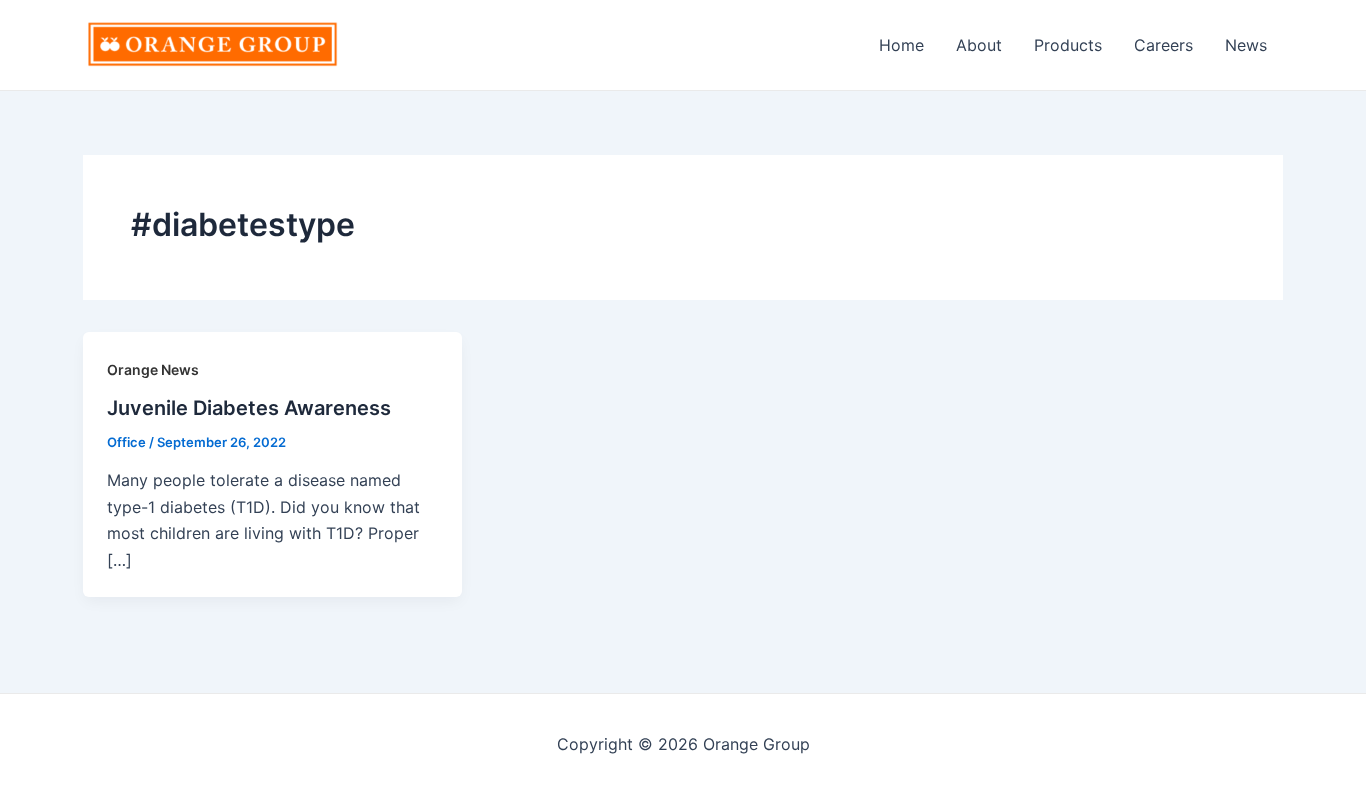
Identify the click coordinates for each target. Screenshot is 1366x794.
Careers (1163, 45)
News (1246, 45)
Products (1068, 45)
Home (901, 45)
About (979, 45)
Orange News (153, 369)
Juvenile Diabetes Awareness (249, 408)
